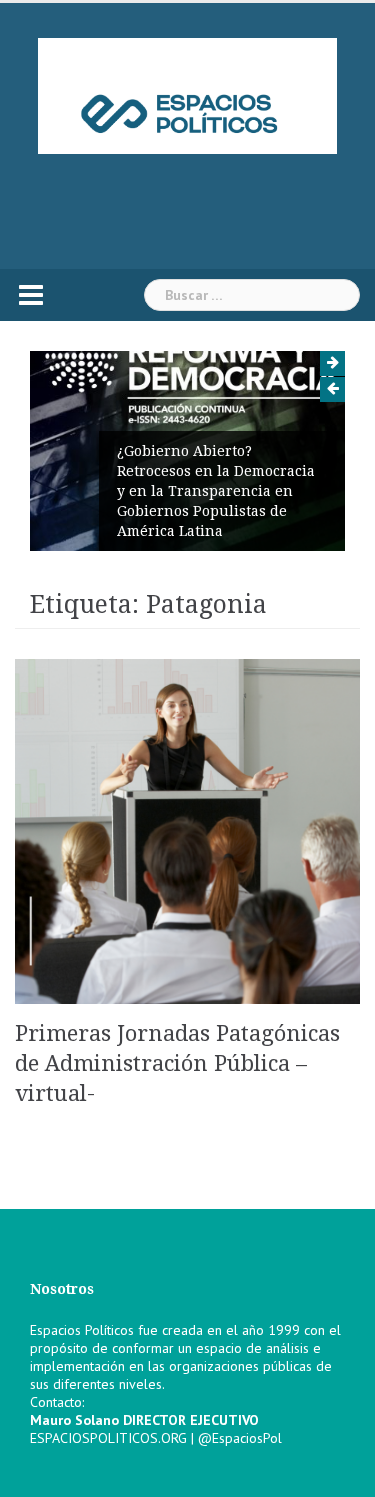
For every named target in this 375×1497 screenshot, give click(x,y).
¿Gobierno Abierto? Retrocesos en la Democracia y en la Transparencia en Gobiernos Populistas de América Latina (216, 491)
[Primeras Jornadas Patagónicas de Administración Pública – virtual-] (187, 830)
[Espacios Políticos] (188, 95)
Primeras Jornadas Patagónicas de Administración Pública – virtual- (177, 1063)
